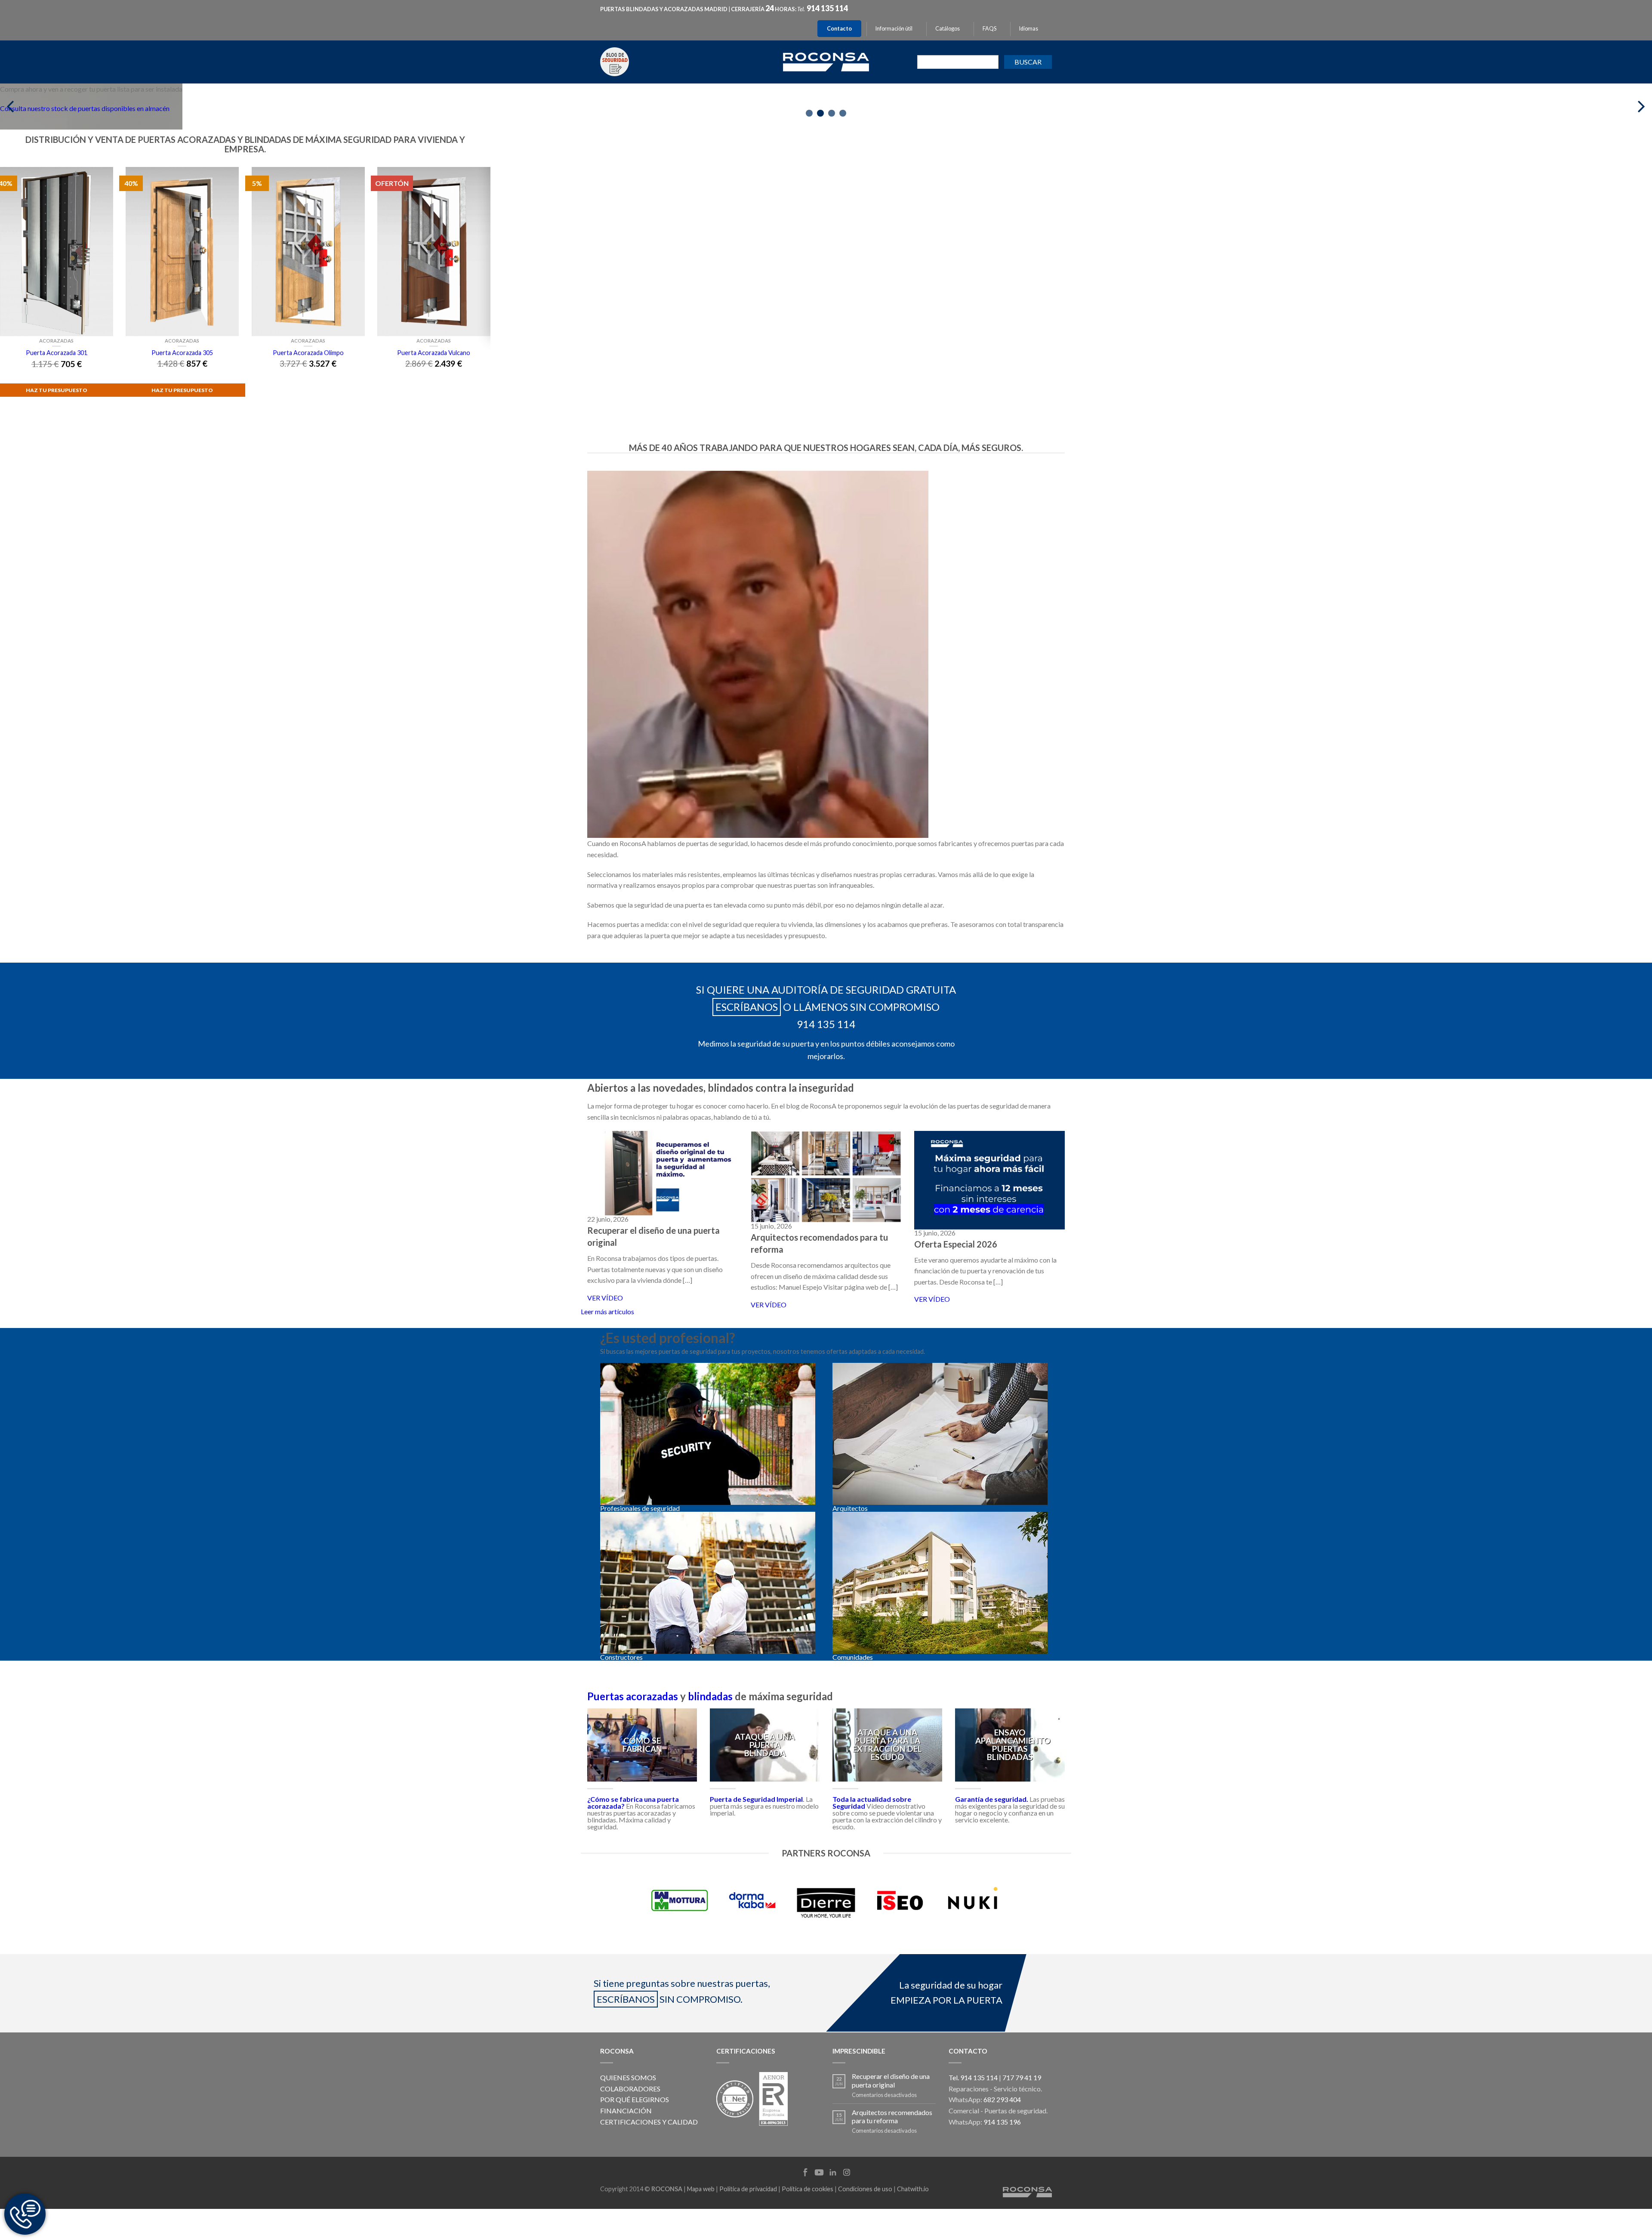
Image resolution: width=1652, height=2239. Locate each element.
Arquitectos (850, 1508)
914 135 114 (827, 8)
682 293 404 (1002, 2099)
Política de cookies (808, 2189)
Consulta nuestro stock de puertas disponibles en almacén (85, 108)
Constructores (621, 1657)
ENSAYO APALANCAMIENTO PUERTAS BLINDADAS (1013, 1745)
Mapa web (701, 2189)
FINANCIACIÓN (626, 2111)
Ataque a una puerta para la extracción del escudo (887, 1745)
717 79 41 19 (1022, 2077)
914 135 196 (1002, 2122)
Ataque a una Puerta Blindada (765, 1745)
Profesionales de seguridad (640, 1508)
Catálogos (948, 29)
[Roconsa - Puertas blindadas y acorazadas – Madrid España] (826, 61)
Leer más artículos (607, 1311)
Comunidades (853, 1657)
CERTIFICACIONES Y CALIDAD (649, 2122)
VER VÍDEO (605, 1298)
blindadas (710, 1696)
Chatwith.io (913, 2189)
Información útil (894, 29)
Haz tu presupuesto (182, 390)
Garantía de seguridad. (992, 1799)
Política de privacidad (748, 2189)
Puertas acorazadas (633, 1696)
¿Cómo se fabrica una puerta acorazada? (633, 1802)
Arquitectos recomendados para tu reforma (892, 2116)
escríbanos (747, 1007)
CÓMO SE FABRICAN (642, 1745)
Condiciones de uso (865, 2189)
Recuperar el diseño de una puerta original (891, 2080)
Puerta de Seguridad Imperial (756, 1799)
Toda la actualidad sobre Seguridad (872, 1802)
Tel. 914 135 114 (973, 2077)
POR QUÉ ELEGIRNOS (635, 2099)
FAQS (989, 29)
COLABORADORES (630, 2089)
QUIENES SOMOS (628, 2077)
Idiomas (1029, 29)
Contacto (839, 29)
